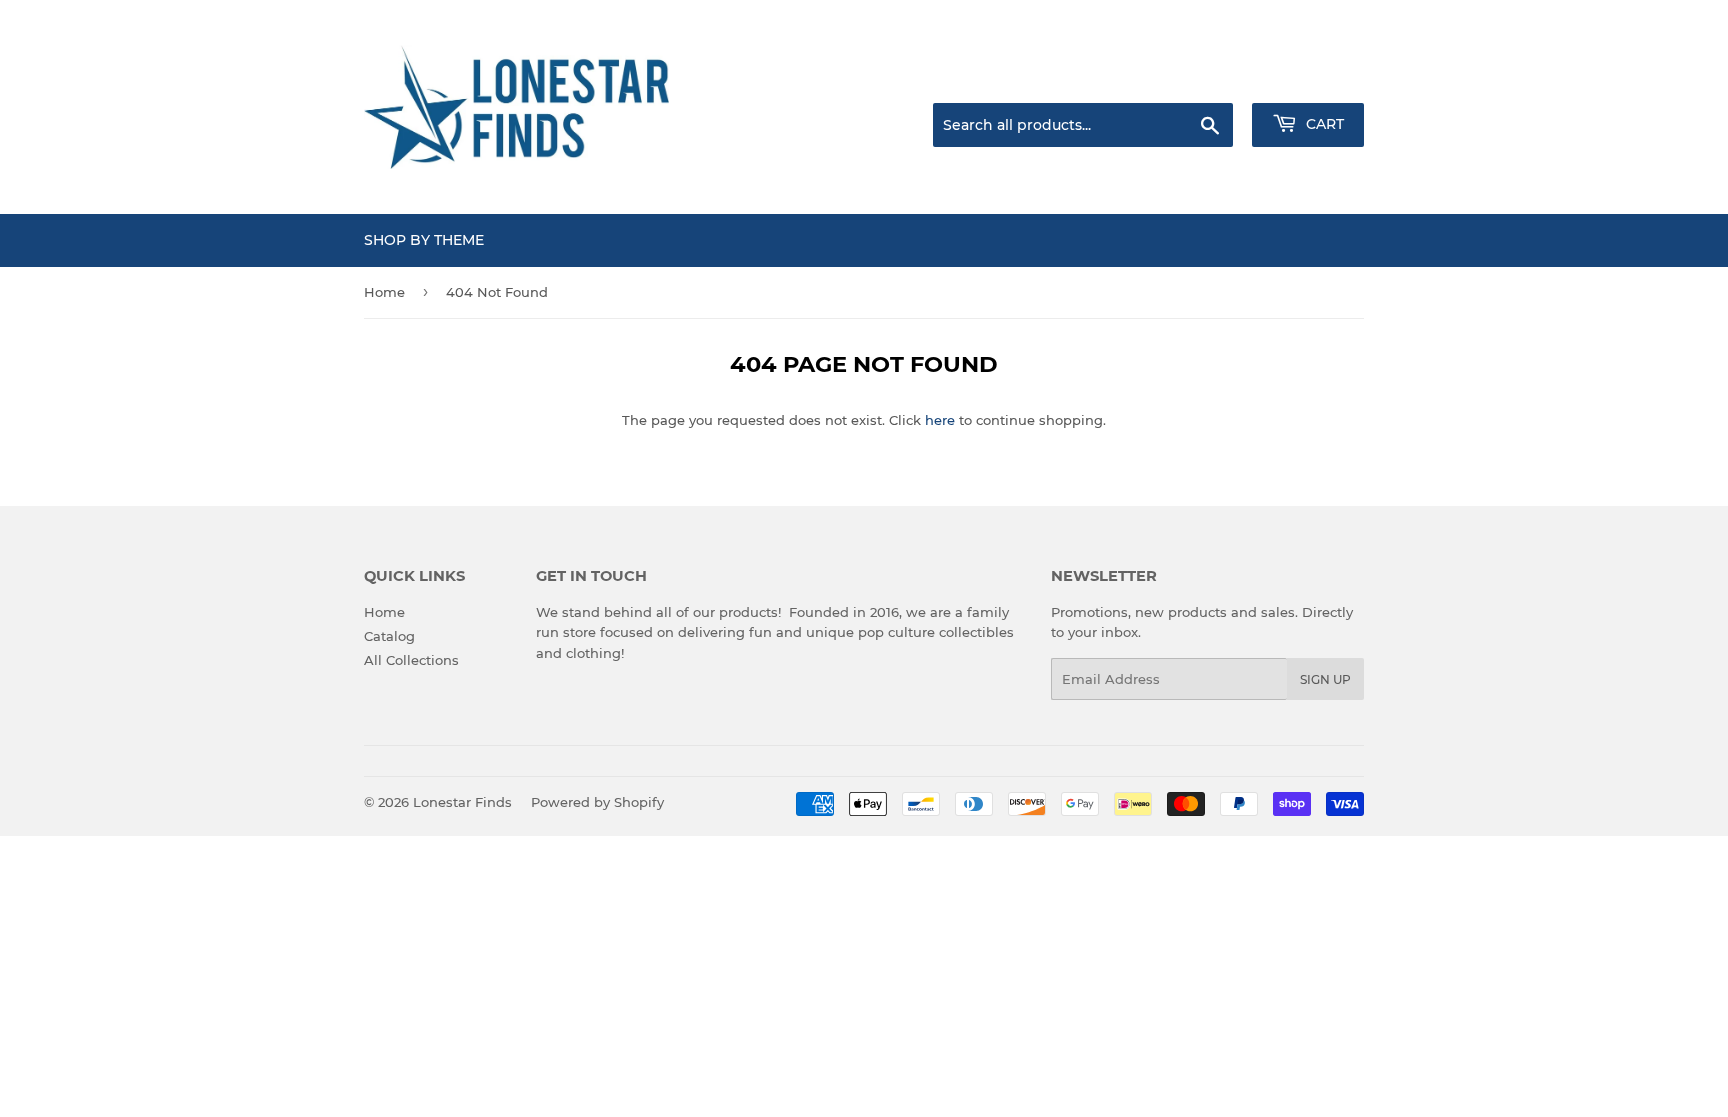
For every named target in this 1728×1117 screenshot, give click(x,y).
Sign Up (1325, 679)
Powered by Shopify (597, 802)
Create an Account (1309, 78)
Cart (1323, 124)
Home (384, 292)
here (940, 420)
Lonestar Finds (462, 802)
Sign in (1206, 78)
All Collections (411, 660)
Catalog (389, 636)
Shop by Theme (424, 240)
